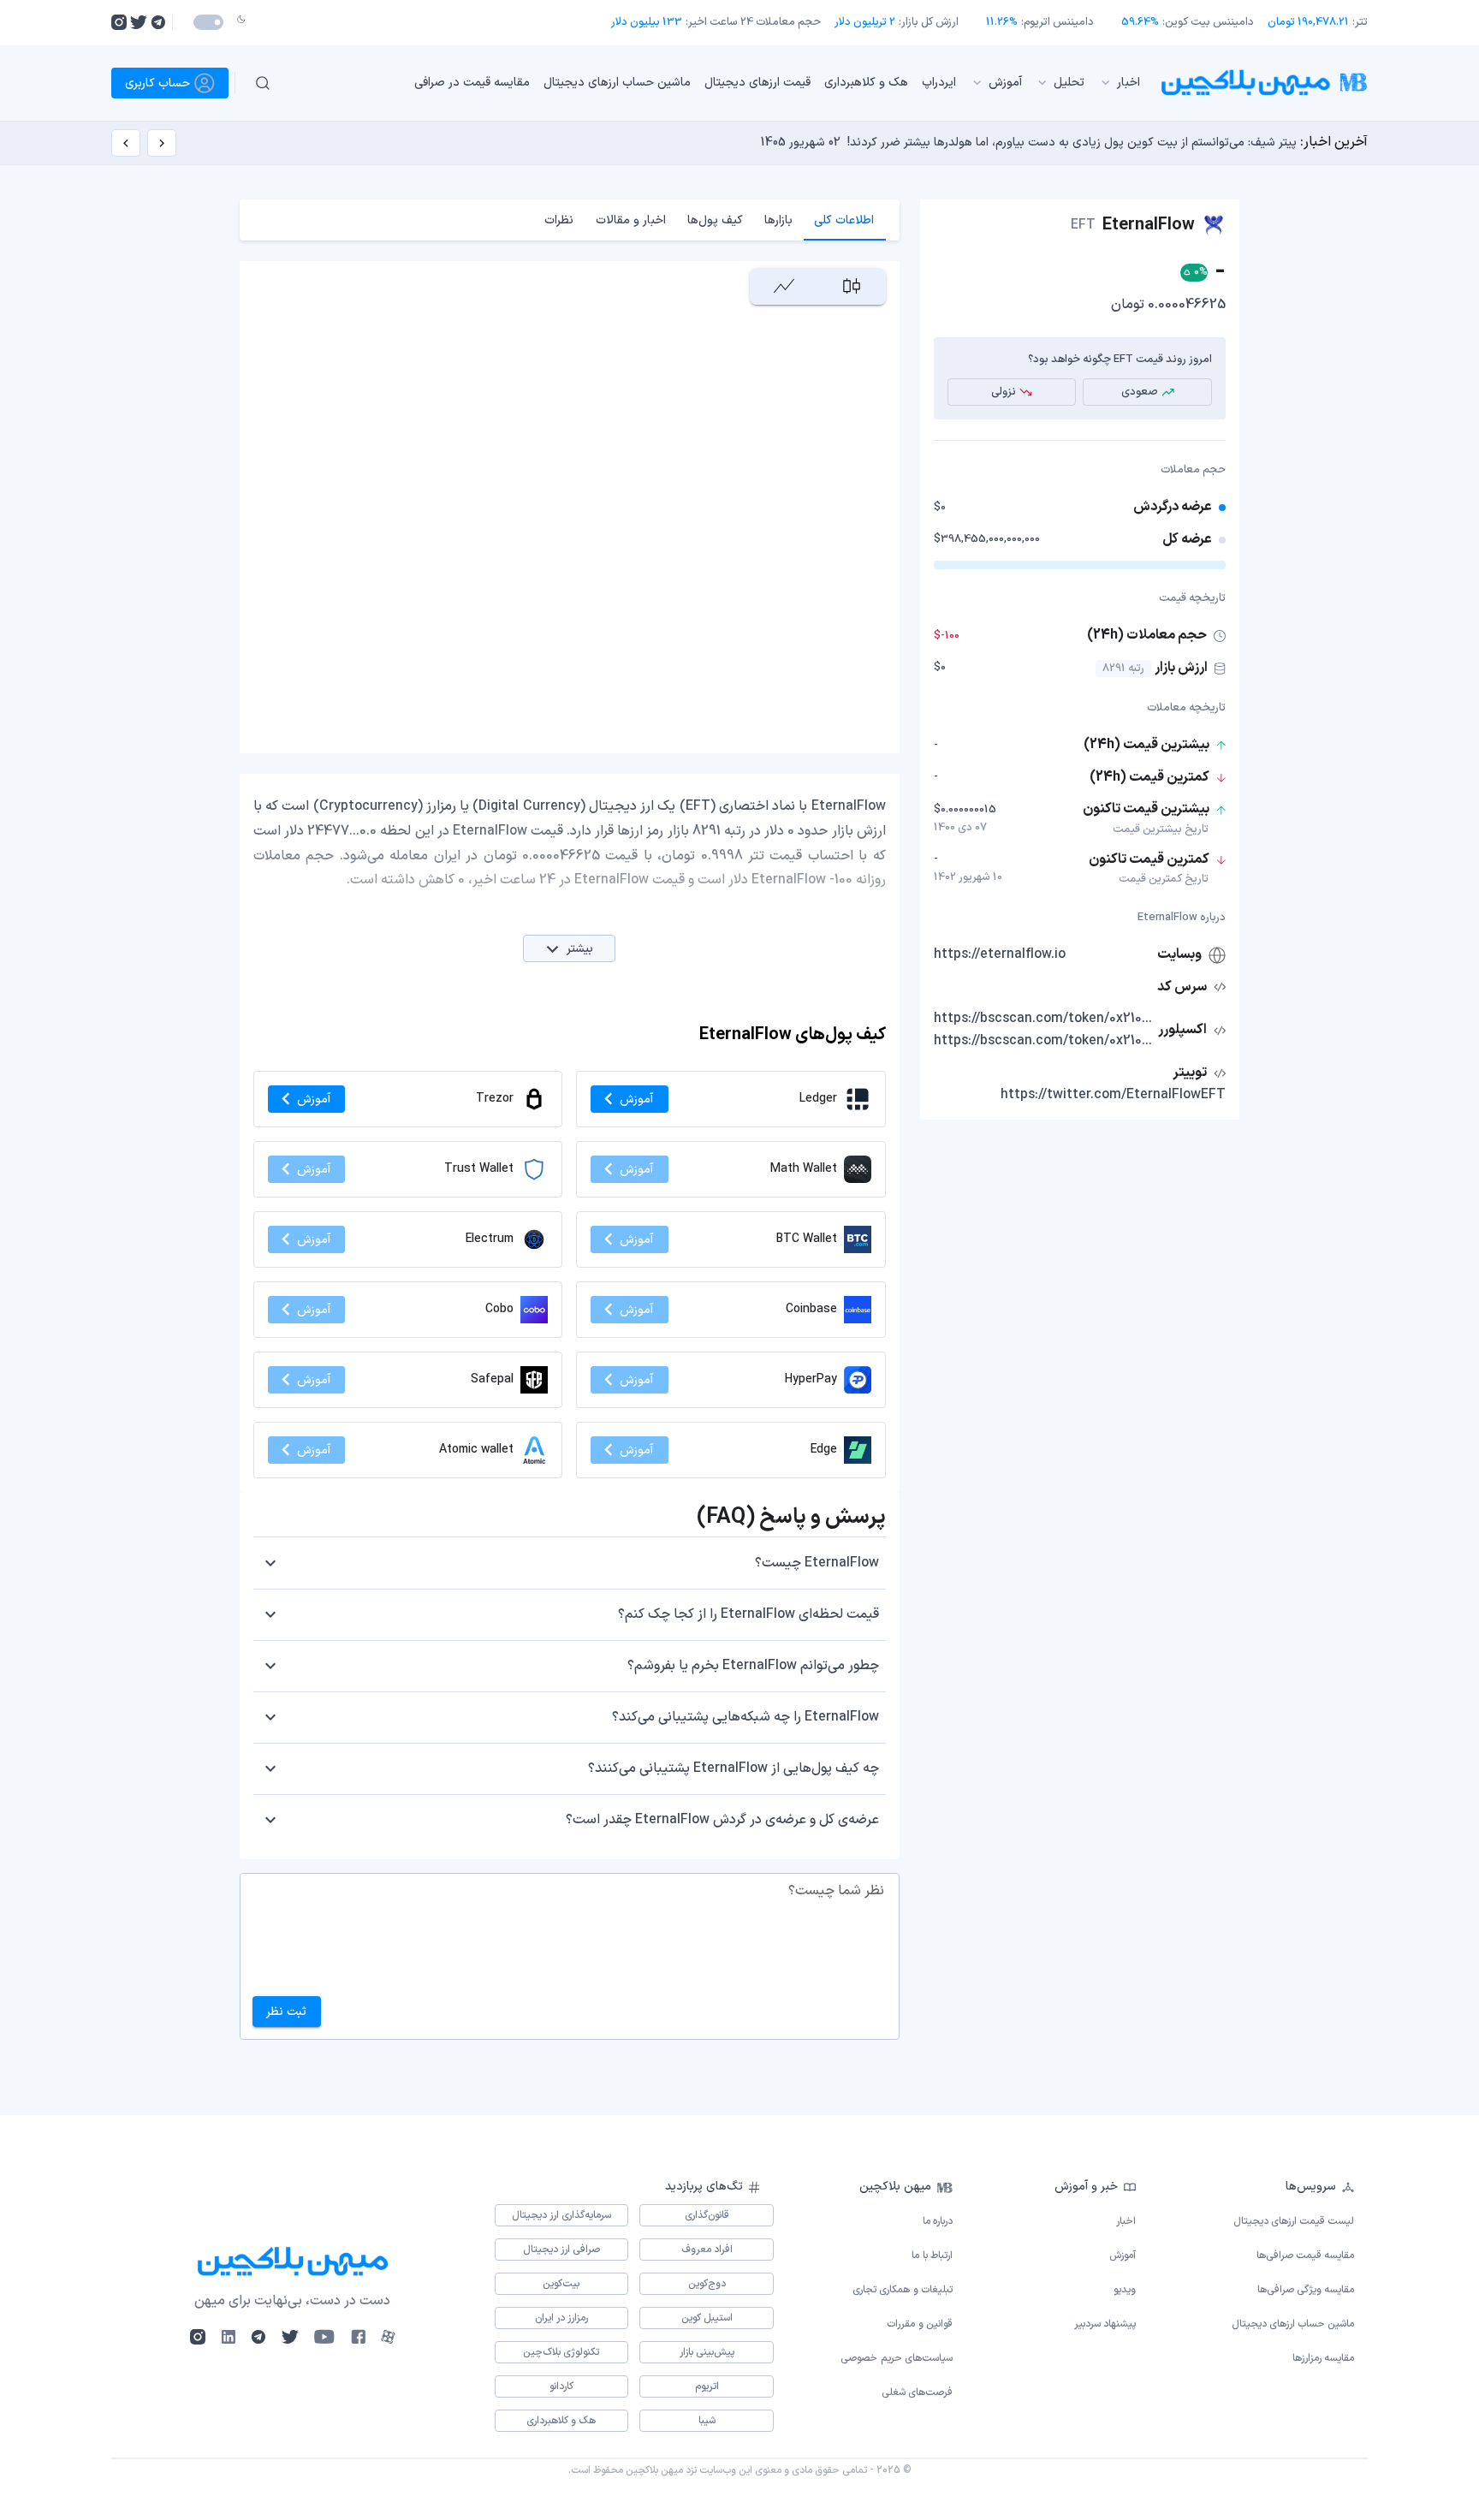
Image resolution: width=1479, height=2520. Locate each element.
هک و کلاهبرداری (866, 83)
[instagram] (119, 22)
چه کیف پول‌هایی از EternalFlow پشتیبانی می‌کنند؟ (734, 1768)
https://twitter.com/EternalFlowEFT (1113, 1095)
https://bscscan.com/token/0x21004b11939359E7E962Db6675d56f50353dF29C (1044, 1019)
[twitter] (139, 22)
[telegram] (158, 22)
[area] (784, 286)
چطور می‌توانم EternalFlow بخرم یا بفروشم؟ (753, 1666)
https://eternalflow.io (1000, 954)
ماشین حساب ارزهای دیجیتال (617, 83)
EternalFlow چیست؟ (817, 1563)
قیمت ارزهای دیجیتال (757, 83)
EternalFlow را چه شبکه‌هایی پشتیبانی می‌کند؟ (745, 1717)
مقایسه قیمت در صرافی (472, 83)
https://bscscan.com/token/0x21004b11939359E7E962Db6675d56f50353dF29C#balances (1044, 1041)
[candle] (851, 286)
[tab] (844, 220)
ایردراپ (939, 83)
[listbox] (722, 83)
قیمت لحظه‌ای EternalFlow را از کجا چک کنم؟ (748, 1614)
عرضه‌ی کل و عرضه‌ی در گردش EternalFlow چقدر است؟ (722, 1820)
